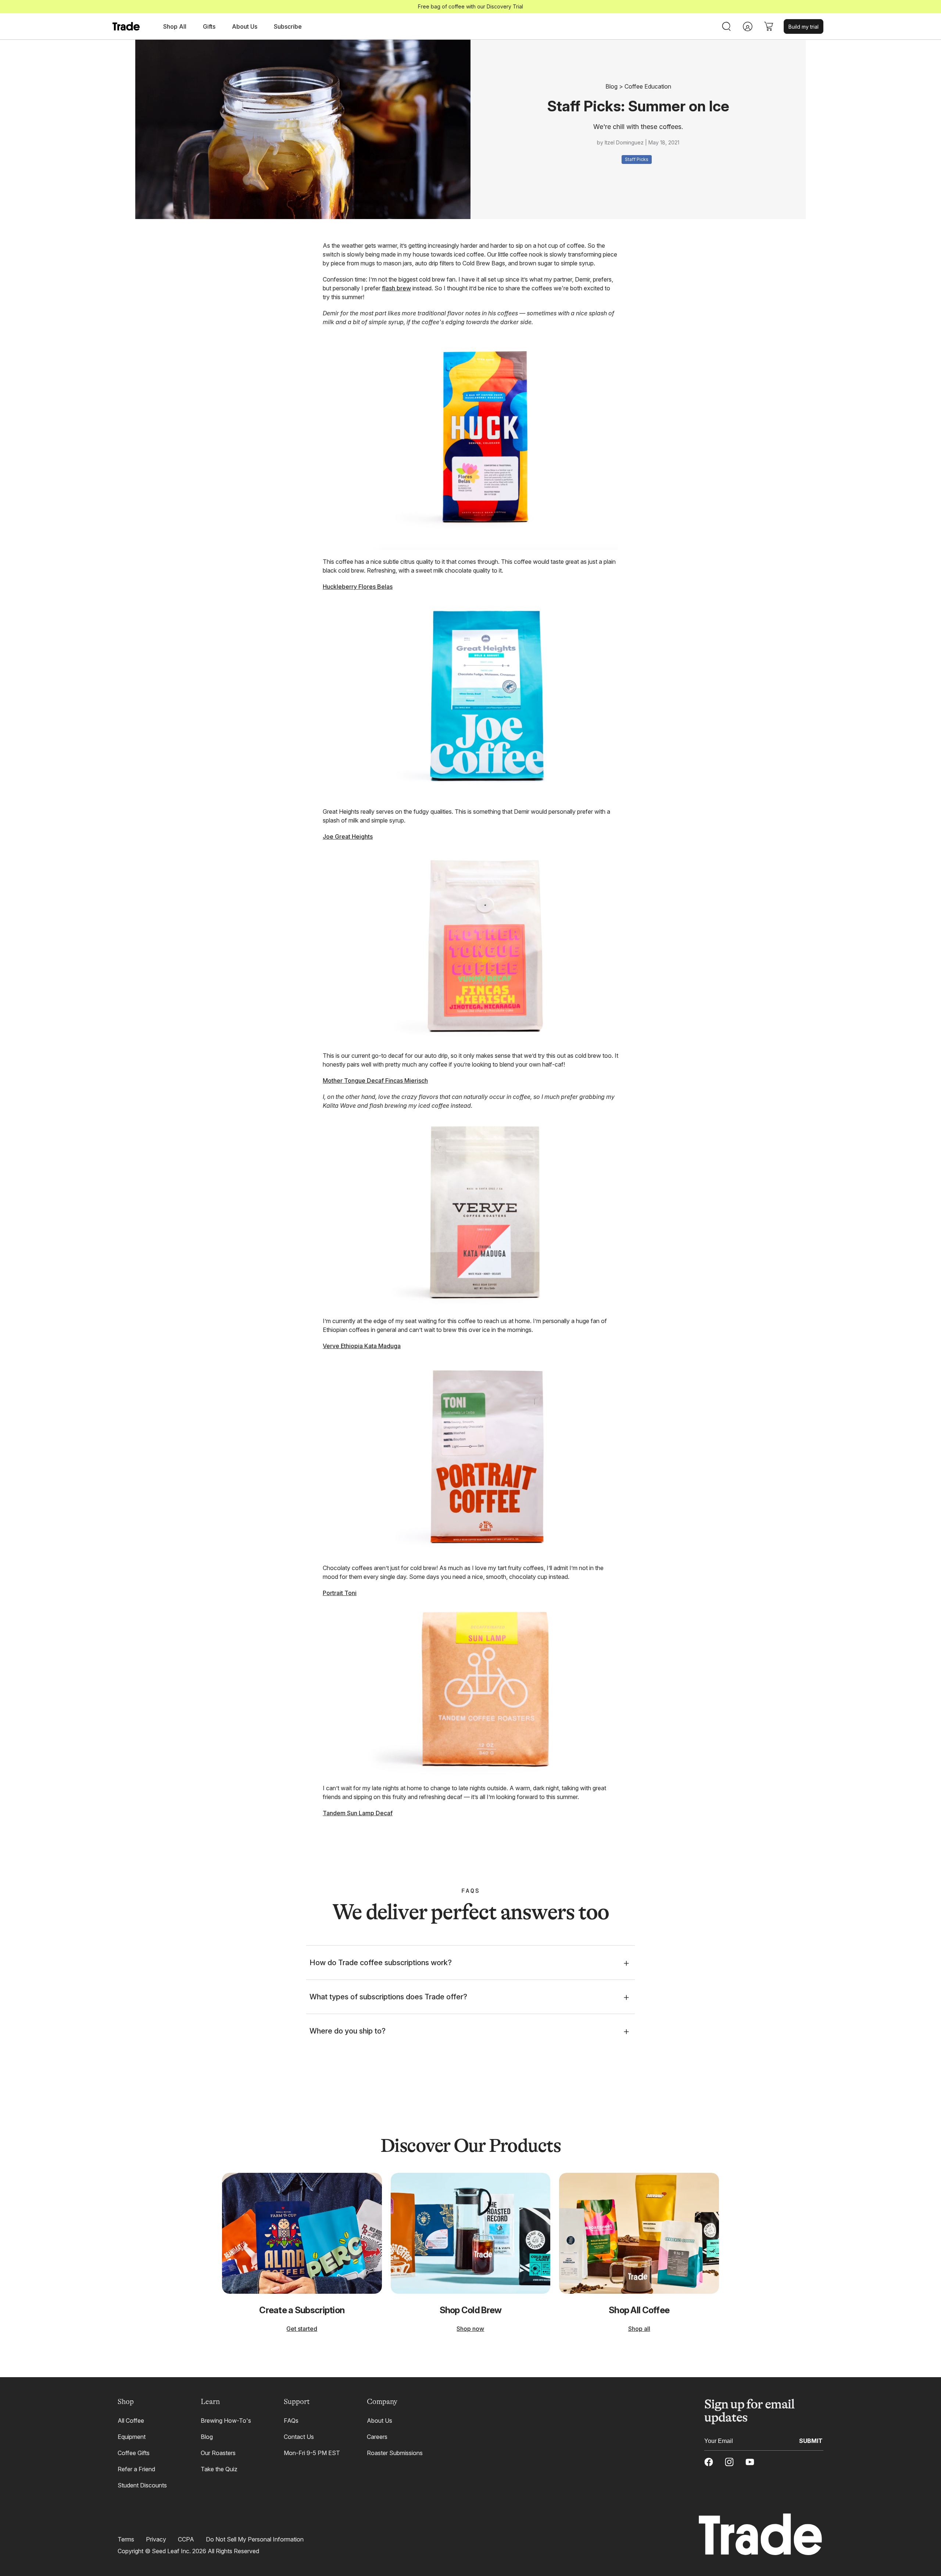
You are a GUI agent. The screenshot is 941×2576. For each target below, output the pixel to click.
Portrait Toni (340, 1593)
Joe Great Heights (348, 836)
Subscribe (288, 26)
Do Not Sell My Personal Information (255, 2539)
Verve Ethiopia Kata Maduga (362, 1346)
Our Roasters (218, 2453)
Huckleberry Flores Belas (358, 587)
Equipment (132, 2437)
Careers (377, 2437)
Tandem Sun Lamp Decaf (358, 1813)
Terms (126, 2539)
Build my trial (804, 27)
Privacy (156, 2539)
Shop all (639, 2329)
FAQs (291, 2421)
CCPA (186, 2539)
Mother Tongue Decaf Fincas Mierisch (375, 1081)
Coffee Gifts (134, 2453)
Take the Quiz (219, 2469)
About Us (380, 2421)
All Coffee (131, 2421)
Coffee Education (648, 86)
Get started (302, 2329)
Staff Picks (637, 159)
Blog (611, 86)
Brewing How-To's (226, 2421)
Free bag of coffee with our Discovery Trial (470, 6)
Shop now (470, 2329)
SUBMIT (811, 2440)
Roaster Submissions (395, 2453)
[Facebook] (709, 2462)
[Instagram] (729, 2462)
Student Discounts (142, 2485)
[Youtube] (750, 2462)
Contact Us (299, 2437)
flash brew (396, 288)
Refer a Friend (136, 2469)
